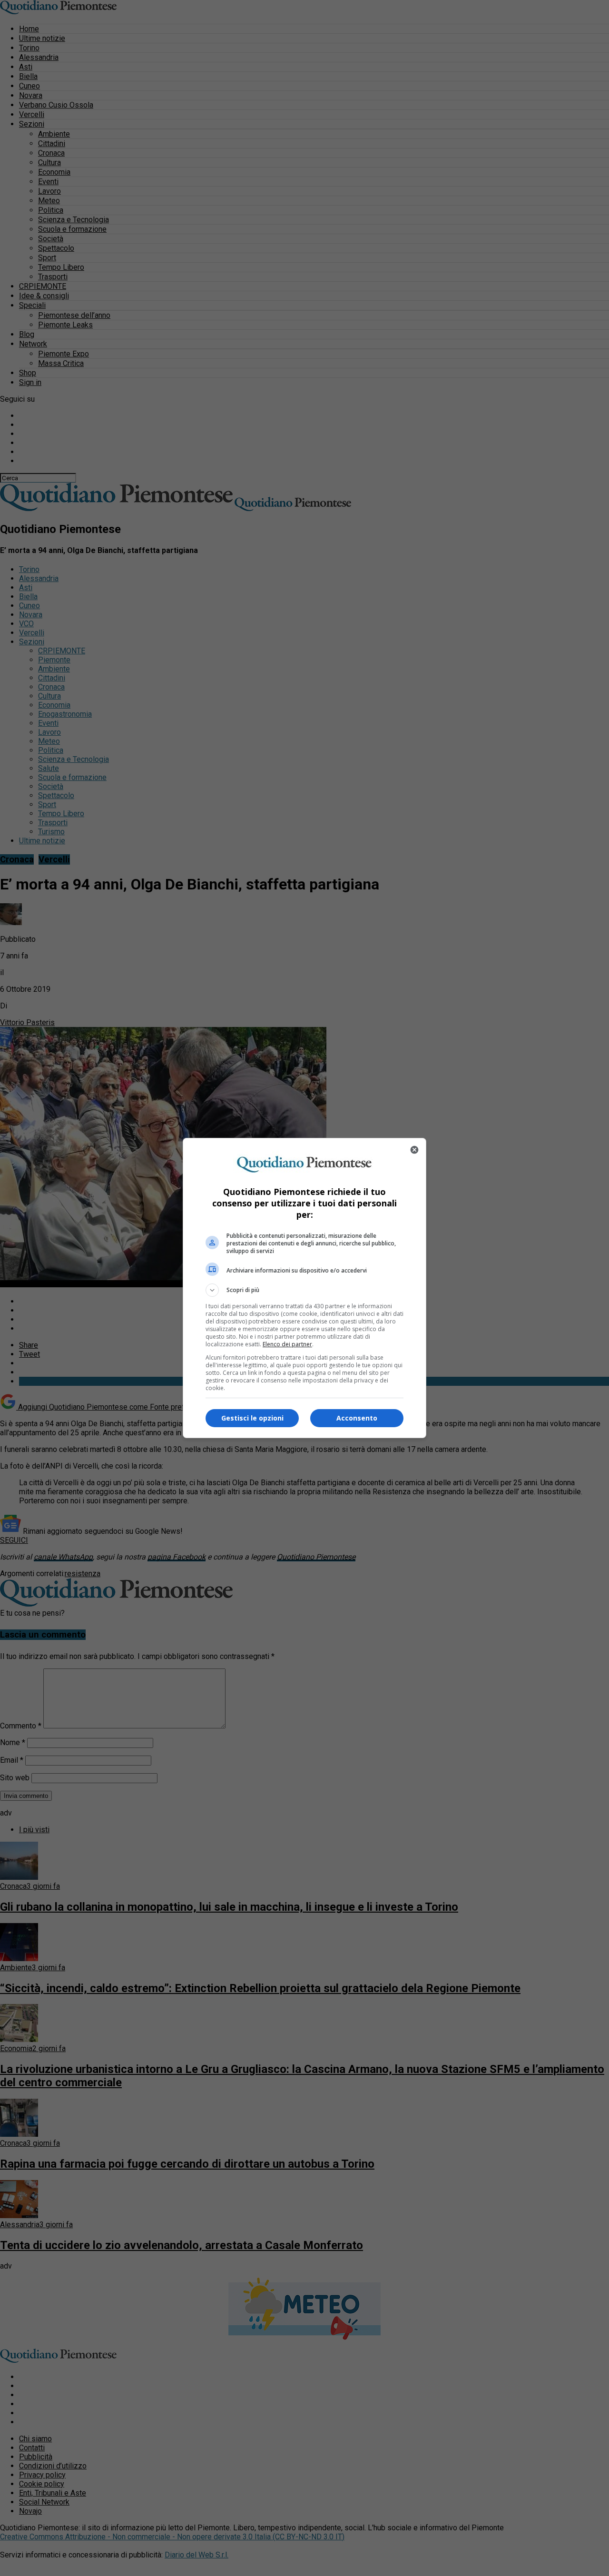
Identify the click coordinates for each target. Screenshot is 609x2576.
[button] (304, 1290)
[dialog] (304, 1288)
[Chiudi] (414, 1150)
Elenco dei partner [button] (287, 1344)
